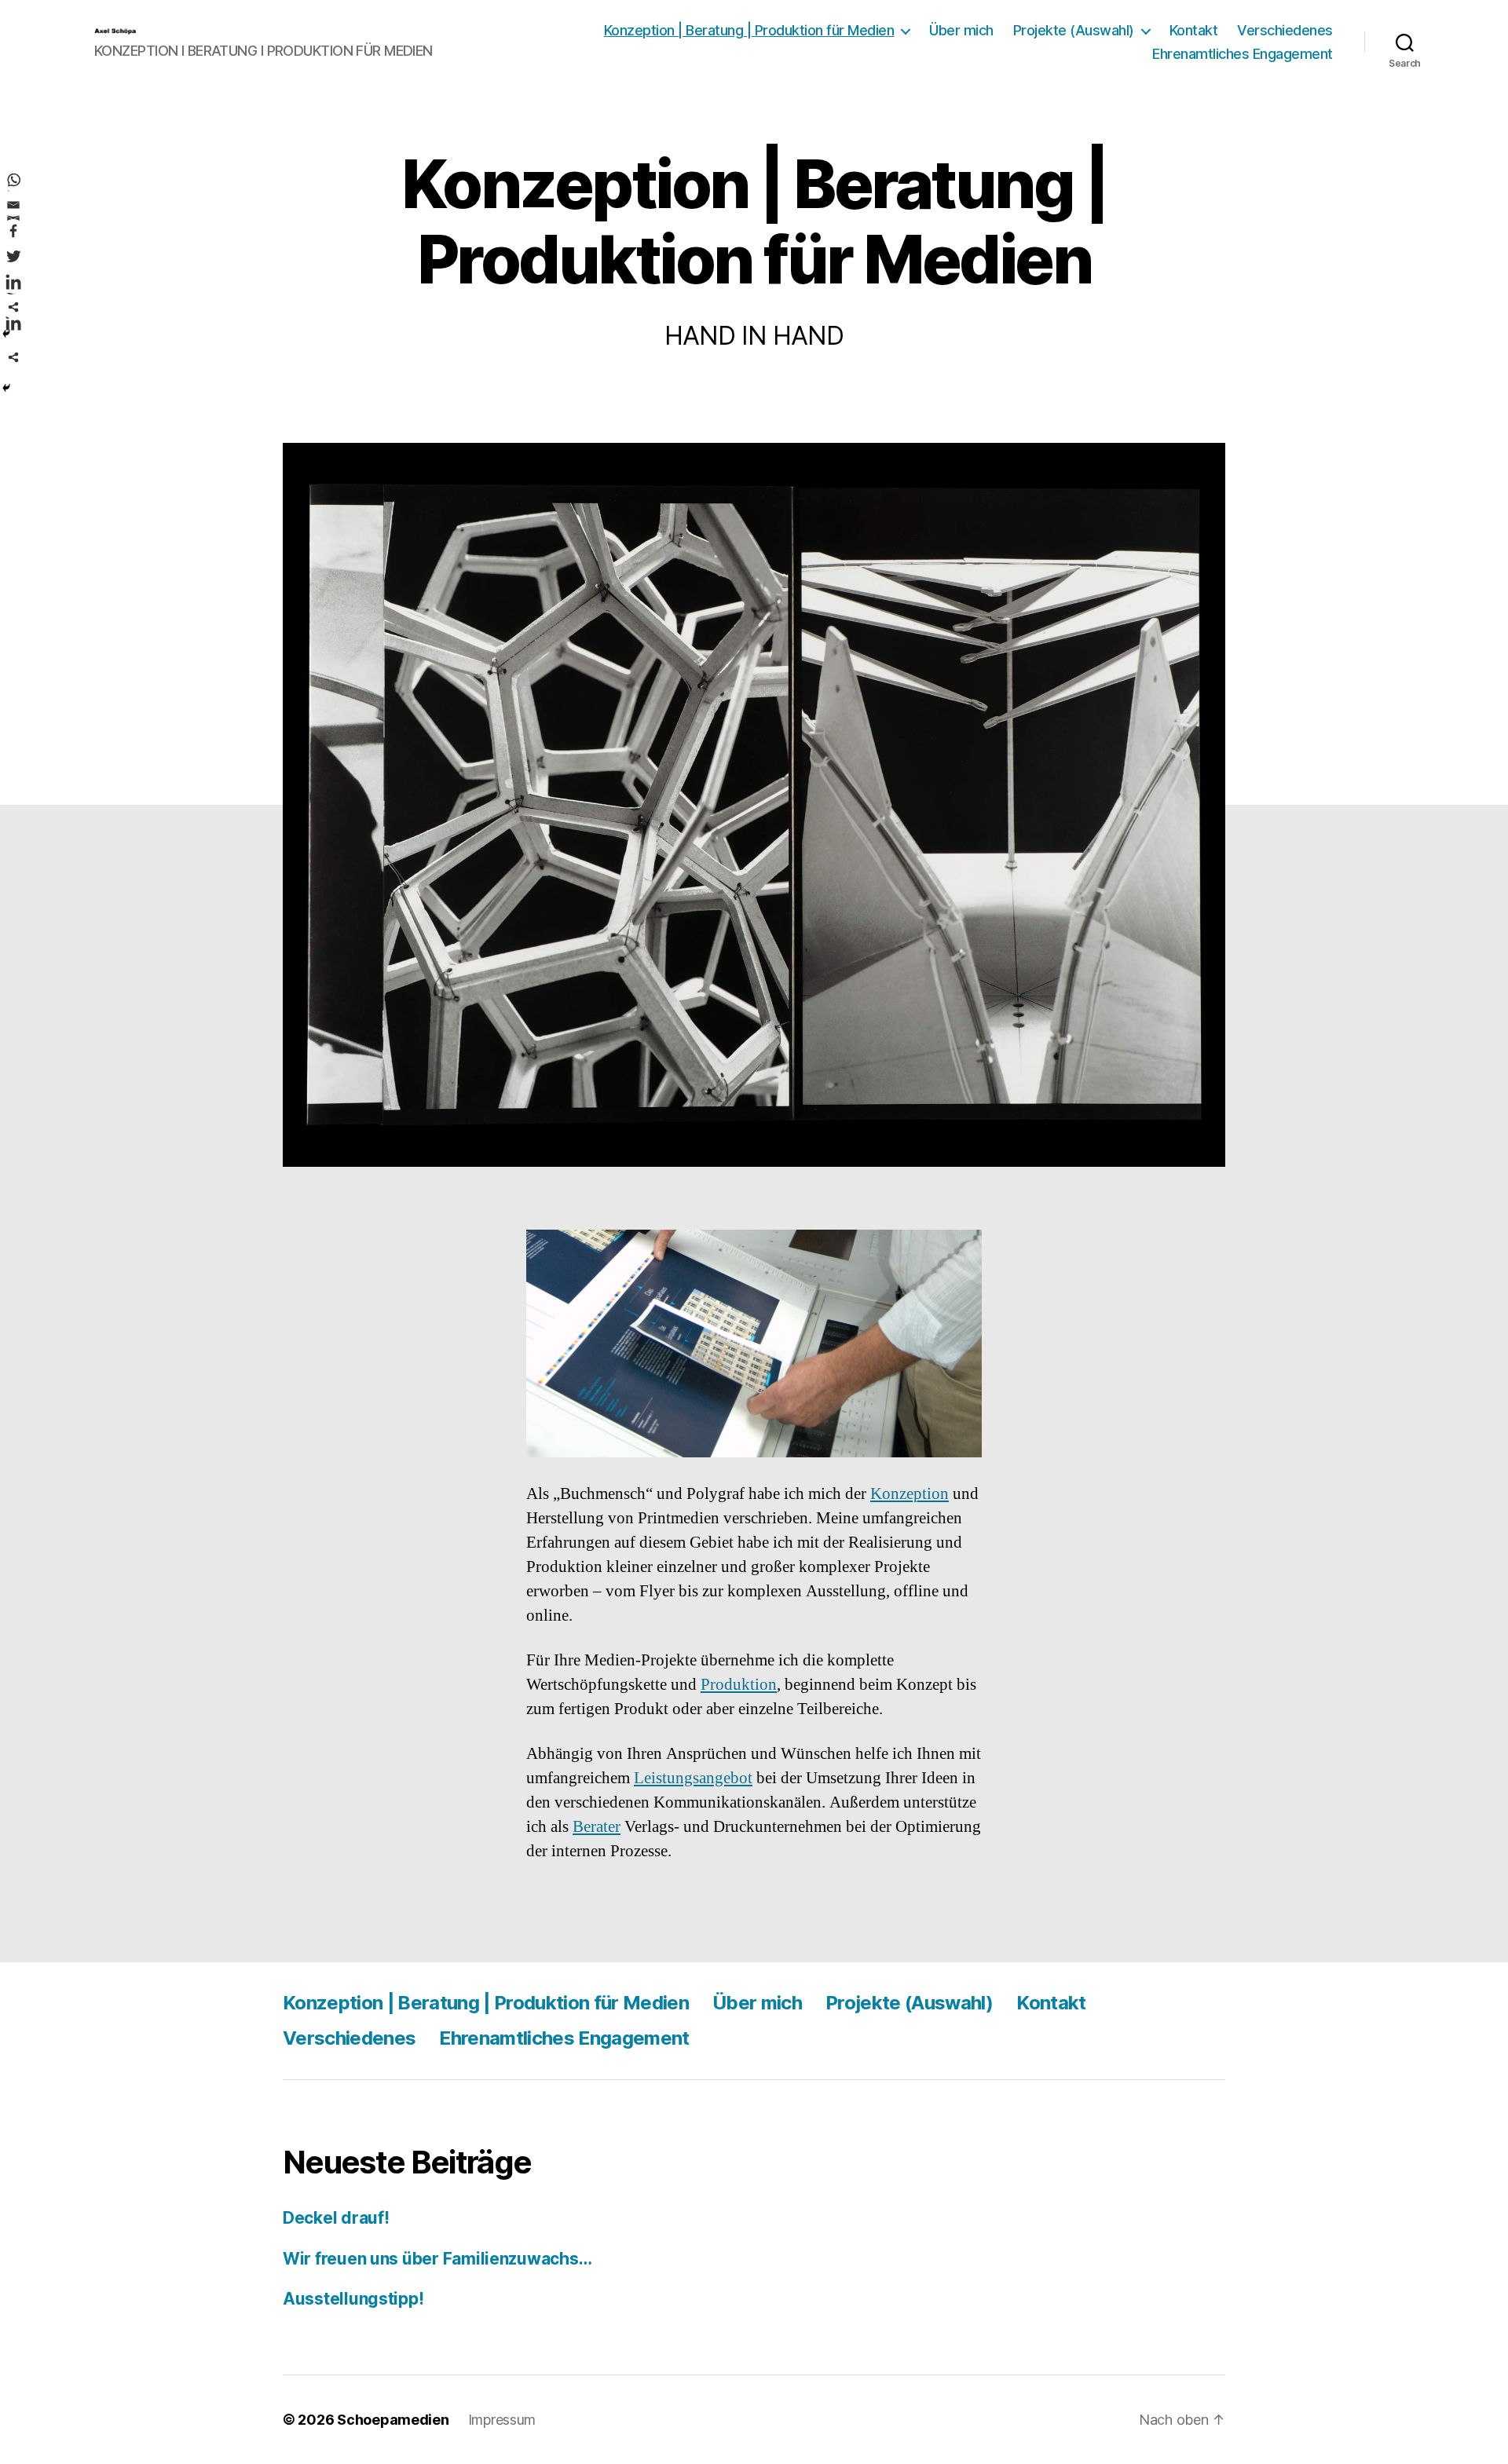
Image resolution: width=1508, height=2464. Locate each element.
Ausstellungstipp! (353, 2299)
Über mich (961, 30)
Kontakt (1194, 30)
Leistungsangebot (693, 1778)
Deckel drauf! (336, 2218)
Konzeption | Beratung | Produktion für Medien (749, 30)
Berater (597, 1827)
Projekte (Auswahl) (1074, 30)
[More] (13, 357)
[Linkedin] (13, 282)
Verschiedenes (1285, 30)
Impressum (502, 2420)
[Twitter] (13, 256)
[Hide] (6, 388)
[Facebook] (13, 231)
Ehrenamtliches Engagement (1243, 54)
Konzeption (910, 1494)
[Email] (13, 205)
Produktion (739, 1685)
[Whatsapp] (13, 180)
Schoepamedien (393, 2420)
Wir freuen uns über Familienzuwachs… (437, 2259)
